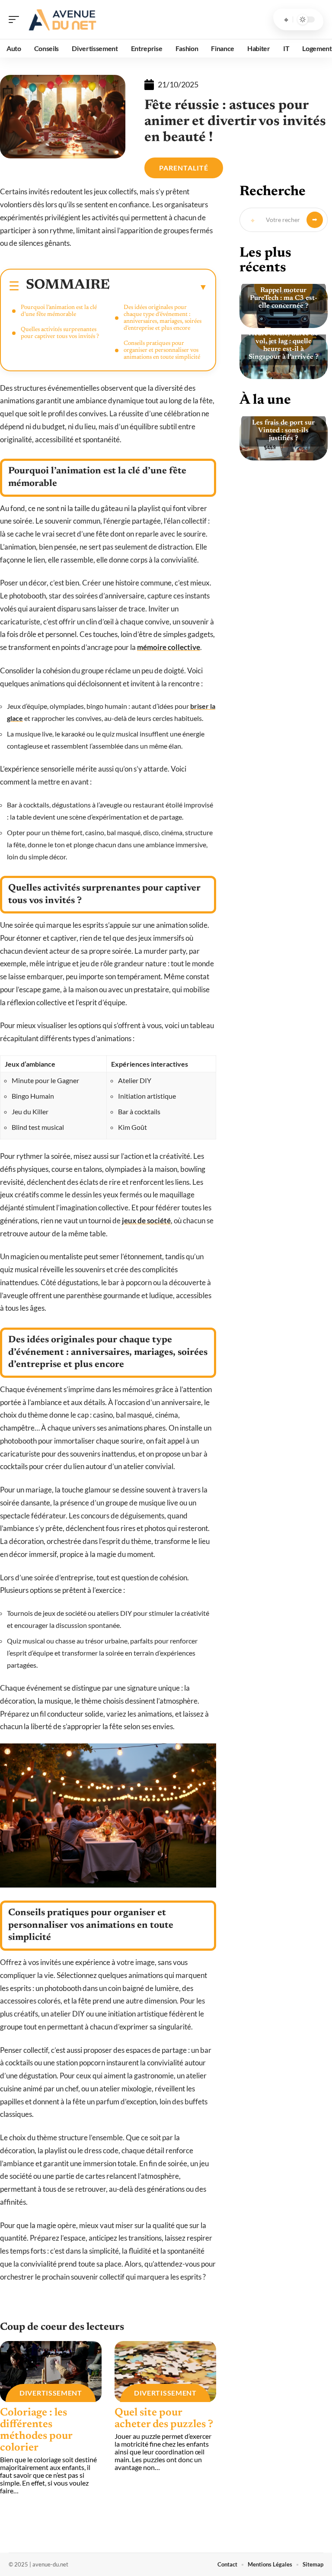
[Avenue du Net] (62, 19)
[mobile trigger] (16, 19)
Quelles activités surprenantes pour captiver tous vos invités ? (60, 333)
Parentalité (184, 168)
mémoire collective (169, 647)
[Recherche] (286, 19)
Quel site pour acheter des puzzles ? (164, 2419)
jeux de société (146, 1220)
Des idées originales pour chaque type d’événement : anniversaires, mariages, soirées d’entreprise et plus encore (163, 318)
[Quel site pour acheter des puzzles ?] (165, 2372)
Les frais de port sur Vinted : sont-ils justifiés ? (283, 431)
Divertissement (51, 2393)
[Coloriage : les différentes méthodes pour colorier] (51, 2372)
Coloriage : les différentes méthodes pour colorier (36, 2431)
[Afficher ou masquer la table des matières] (159, 287)
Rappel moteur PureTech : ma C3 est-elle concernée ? (284, 298)
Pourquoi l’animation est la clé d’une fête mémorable (59, 311)
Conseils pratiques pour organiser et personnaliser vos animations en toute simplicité (162, 351)
